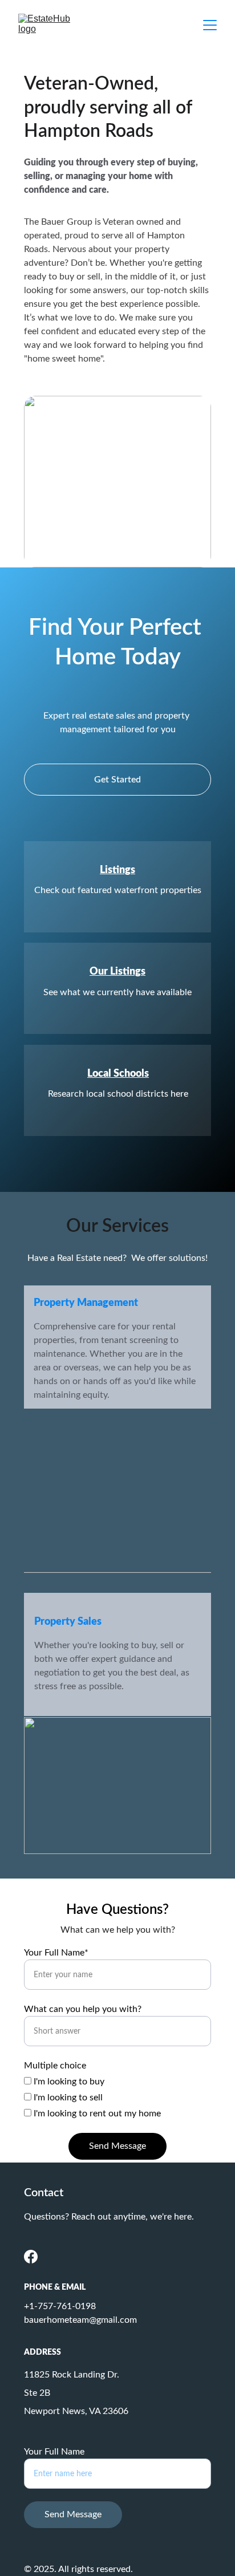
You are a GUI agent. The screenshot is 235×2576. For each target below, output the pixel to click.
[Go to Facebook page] (31, 2257)
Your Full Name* (56, 1953)
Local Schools (118, 1074)
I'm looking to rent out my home (96, 2113)
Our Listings (117, 972)
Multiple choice (55, 2066)
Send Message (117, 2146)
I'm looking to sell (67, 2098)
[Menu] (210, 25)
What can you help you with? (83, 2009)
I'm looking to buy (68, 2082)
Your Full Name (54, 2452)
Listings (117, 870)
